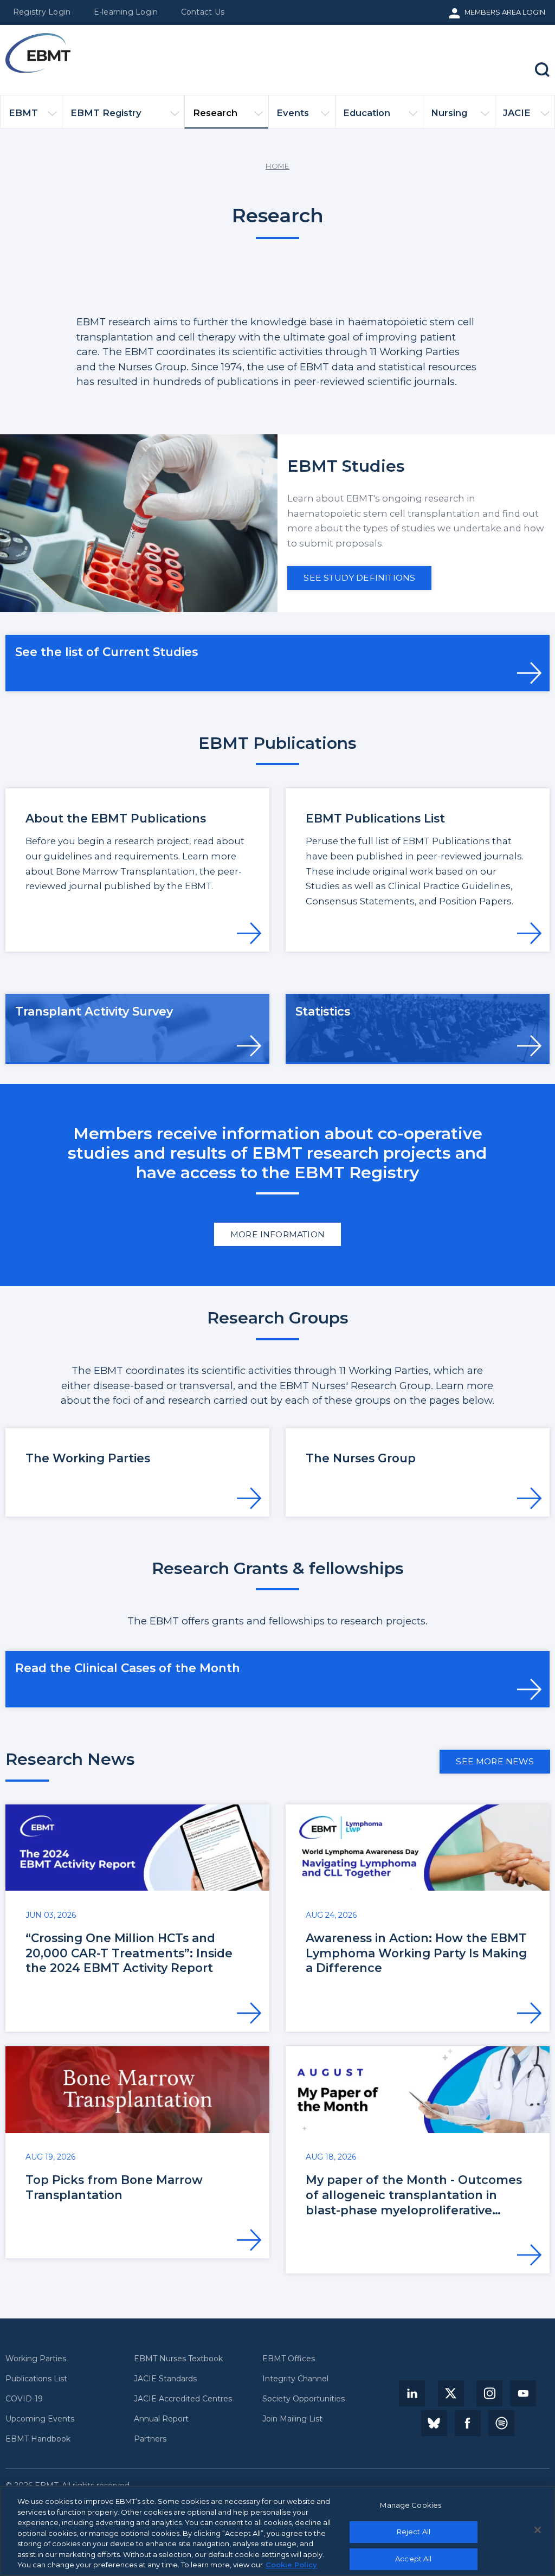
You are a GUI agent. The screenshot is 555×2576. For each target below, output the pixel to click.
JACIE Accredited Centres (183, 2399)
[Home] (38, 53)
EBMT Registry (106, 113)
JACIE (517, 113)
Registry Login (42, 12)
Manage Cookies (411, 2505)
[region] (277, 2531)
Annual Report (161, 2419)
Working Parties (36, 2359)
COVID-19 (24, 2399)
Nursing (449, 113)
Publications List (36, 2379)
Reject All (414, 2532)
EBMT (23, 113)
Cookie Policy (291, 2565)
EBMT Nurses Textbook (178, 2359)
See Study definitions (359, 578)
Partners (150, 2439)
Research (215, 113)
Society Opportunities (304, 2399)
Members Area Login (505, 12)
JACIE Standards (165, 2379)
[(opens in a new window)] (412, 2393)
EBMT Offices (289, 2359)
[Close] (538, 2530)
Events (293, 113)
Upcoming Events (40, 2419)
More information (277, 1234)
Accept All (413, 2559)
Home (277, 166)
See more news (495, 1761)
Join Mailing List (292, 2419)
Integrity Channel (295, 2379)
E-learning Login (126, 12)
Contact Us (203, 12)
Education (367, 113)
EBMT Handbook (38, 2439)
